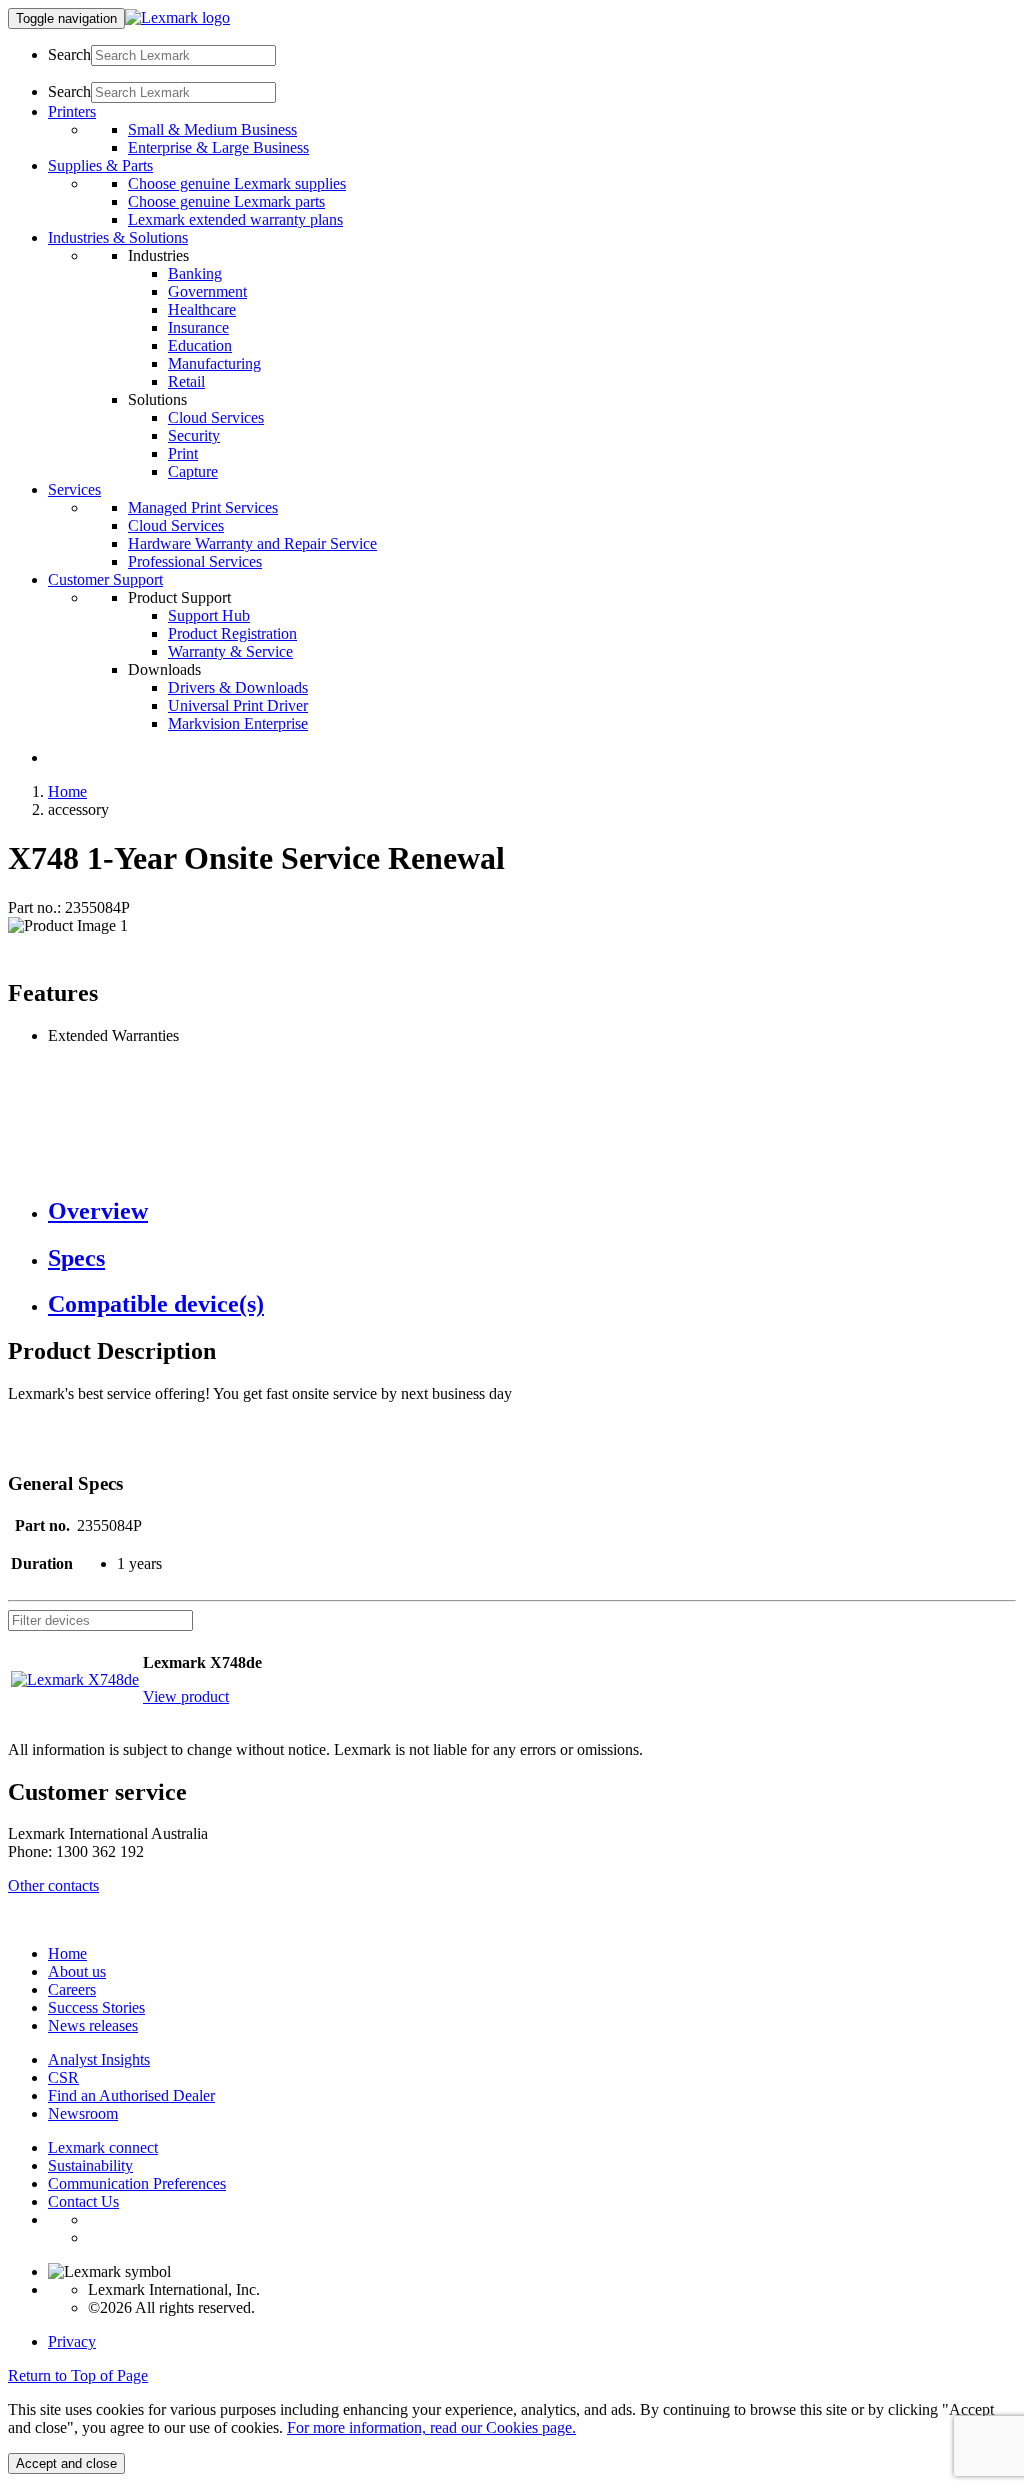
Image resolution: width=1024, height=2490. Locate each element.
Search (69, 54)
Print (183, 453)
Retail (186, 381)
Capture (193, 471)
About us (77, 1971)
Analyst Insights (99, 2059)
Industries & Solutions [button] (118, 237)
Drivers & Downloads (238, 687)
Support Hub (209, 615)
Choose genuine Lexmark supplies (237, 183)
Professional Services (195, 561)
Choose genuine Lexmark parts (226, 201)
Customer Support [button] (105, 579)
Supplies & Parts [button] (100, 165)
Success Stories (96, 2007)
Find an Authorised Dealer (131, 2095)
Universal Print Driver (238, 705)
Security (194, 435)
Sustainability (90, 2165)
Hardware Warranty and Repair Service (252, 543)
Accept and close (66, 2463)
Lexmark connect (103, 2147)
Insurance (198, 327)
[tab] (532, 1211)
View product (186, 1696)
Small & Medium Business (212, 129)
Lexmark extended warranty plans (235, 219)
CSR (63, 2077)
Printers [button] (72, 111)
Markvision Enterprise (238, 723)
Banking (195, 273)
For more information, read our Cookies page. (431, 2427)
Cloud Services (216, 417)
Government (207, 291)
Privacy (72, 2341)
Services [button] (74, 489)
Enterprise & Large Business (218, 147)
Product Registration (232, 633)
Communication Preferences (137, 2183)
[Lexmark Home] (177, 17)
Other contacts (53, 1885)
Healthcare (202, 309)
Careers (72, 1989)
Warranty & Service (230, 651)
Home (67, 791)
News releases (93, 2025)
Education (200, 345)
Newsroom (83, 2113)
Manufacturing (214, 363)
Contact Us (83, 2201)
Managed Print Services (203, 507)
